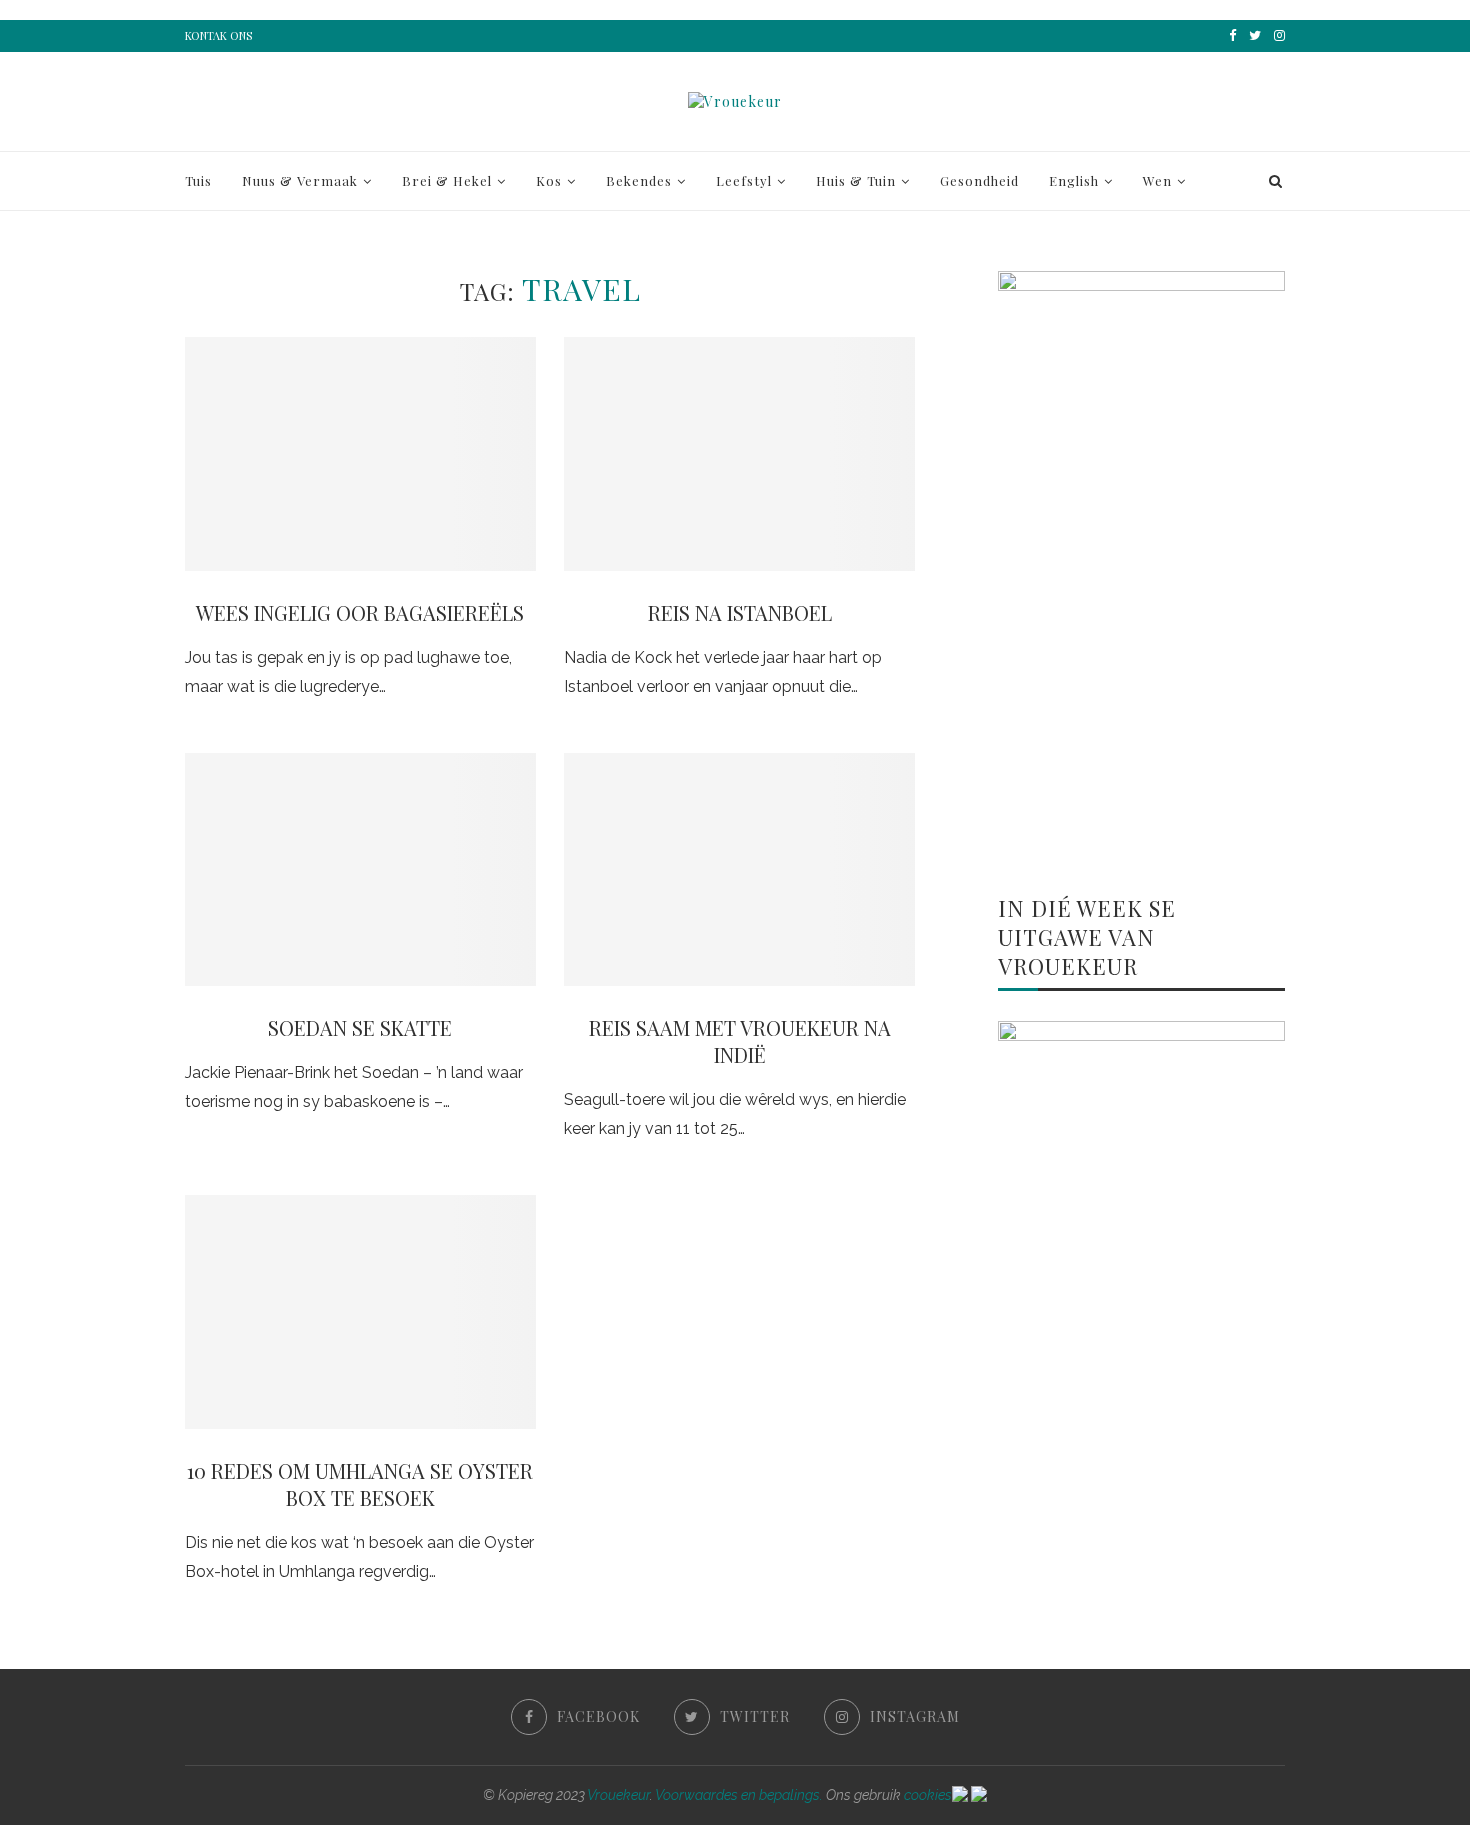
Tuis (198, 180)
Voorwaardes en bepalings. (739, 1795)
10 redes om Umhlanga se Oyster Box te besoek (360, 1484)
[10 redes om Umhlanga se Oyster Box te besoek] (360, 1312)
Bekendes (639, 180)
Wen (1157, 180)
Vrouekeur (618, 1795)
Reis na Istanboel (740, 612)
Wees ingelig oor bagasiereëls (360, 612)
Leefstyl (744, 180)
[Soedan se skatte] (360, 870)
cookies (928, 1795)
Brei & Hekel (447, 180)
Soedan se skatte (360, 1027)
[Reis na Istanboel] (739, 454)
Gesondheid (979, 180)
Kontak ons (218, 35)
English (1074, 180)
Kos (549, 180)
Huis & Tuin (856, 180)
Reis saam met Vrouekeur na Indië (740, 1041)
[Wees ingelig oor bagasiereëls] (360, 454)
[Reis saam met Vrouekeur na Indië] (739, 870)
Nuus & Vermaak (300, 180)
